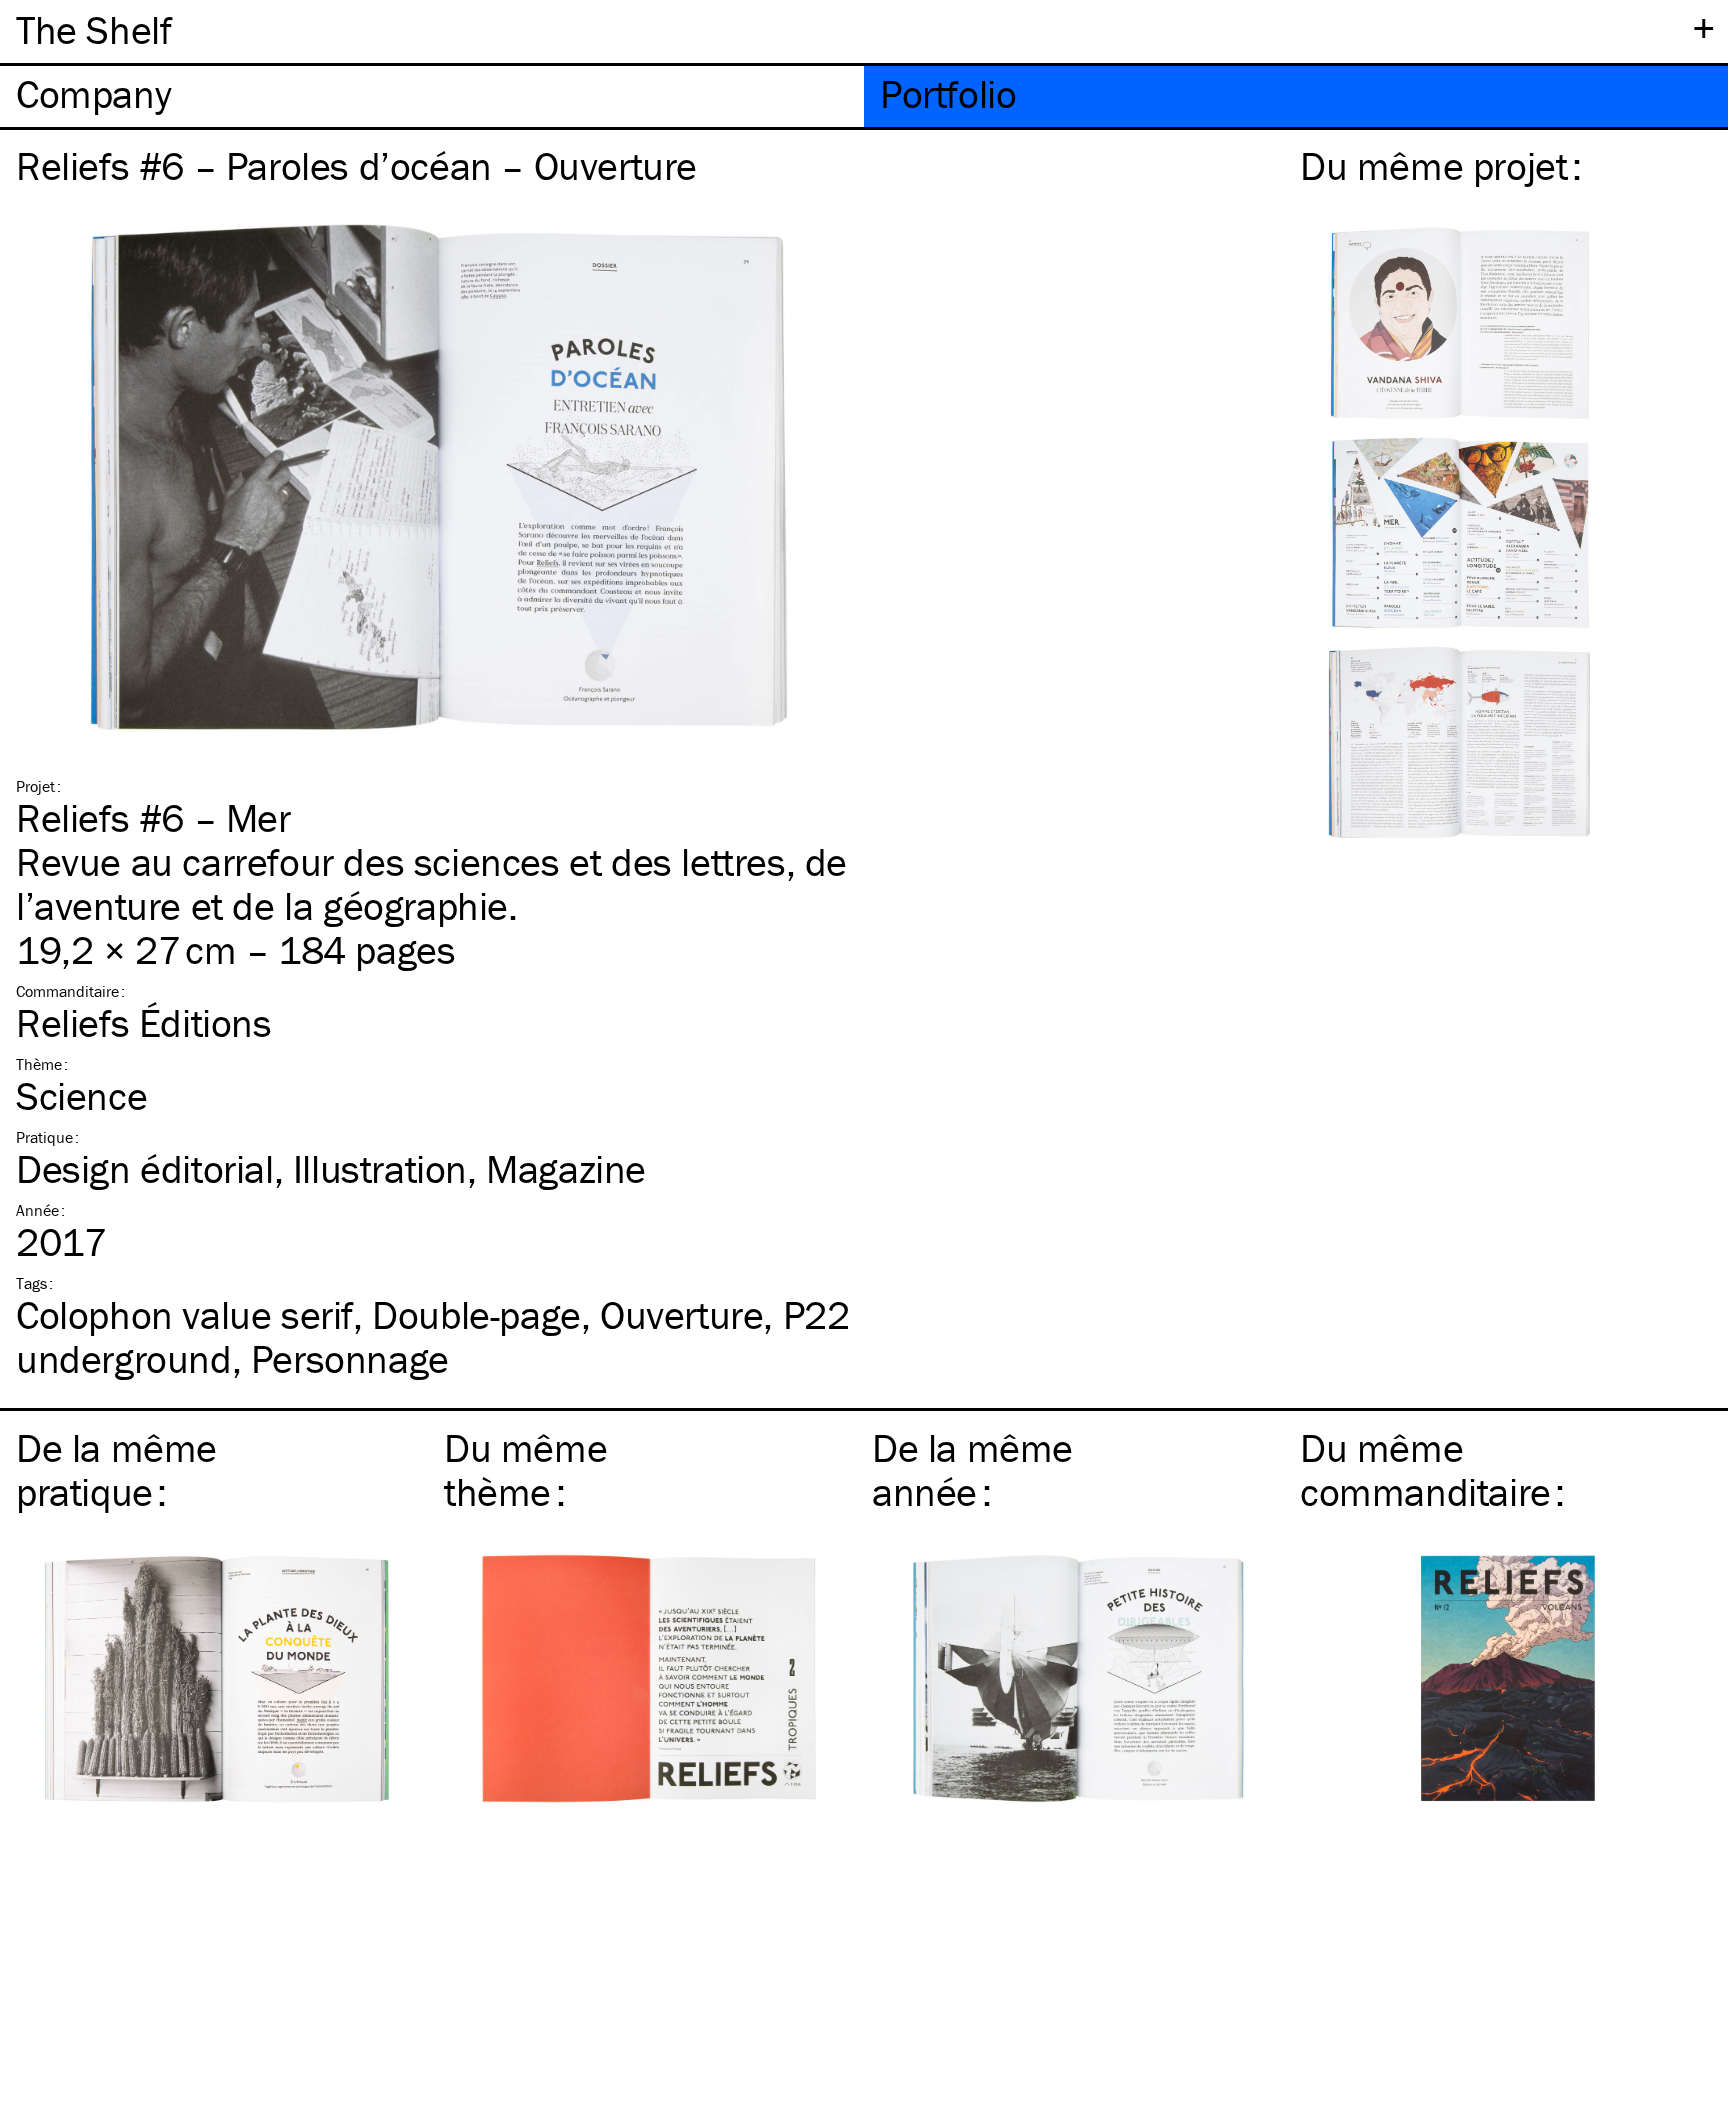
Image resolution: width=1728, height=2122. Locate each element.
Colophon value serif (184, 1314)
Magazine (566, 1168)
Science (81, 1095)
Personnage (350, 1358)
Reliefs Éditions (144, 1022)
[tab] (432, 96)
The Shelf (93, 29)
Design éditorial (145, 1168)
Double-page (476, 1314)
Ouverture (681, 1314)
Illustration (380, 1168)
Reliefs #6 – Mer (153, 817)
